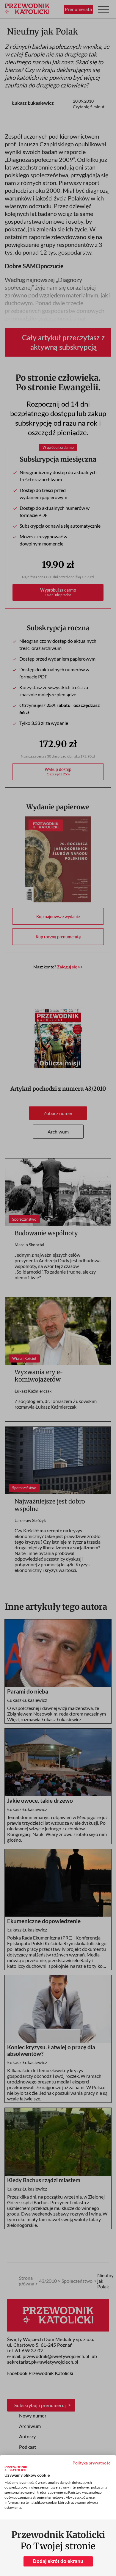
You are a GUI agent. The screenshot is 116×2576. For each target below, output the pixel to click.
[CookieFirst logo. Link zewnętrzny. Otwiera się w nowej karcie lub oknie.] (16, 2469)
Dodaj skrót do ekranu (58, 2561)
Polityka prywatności (92, 2463)
